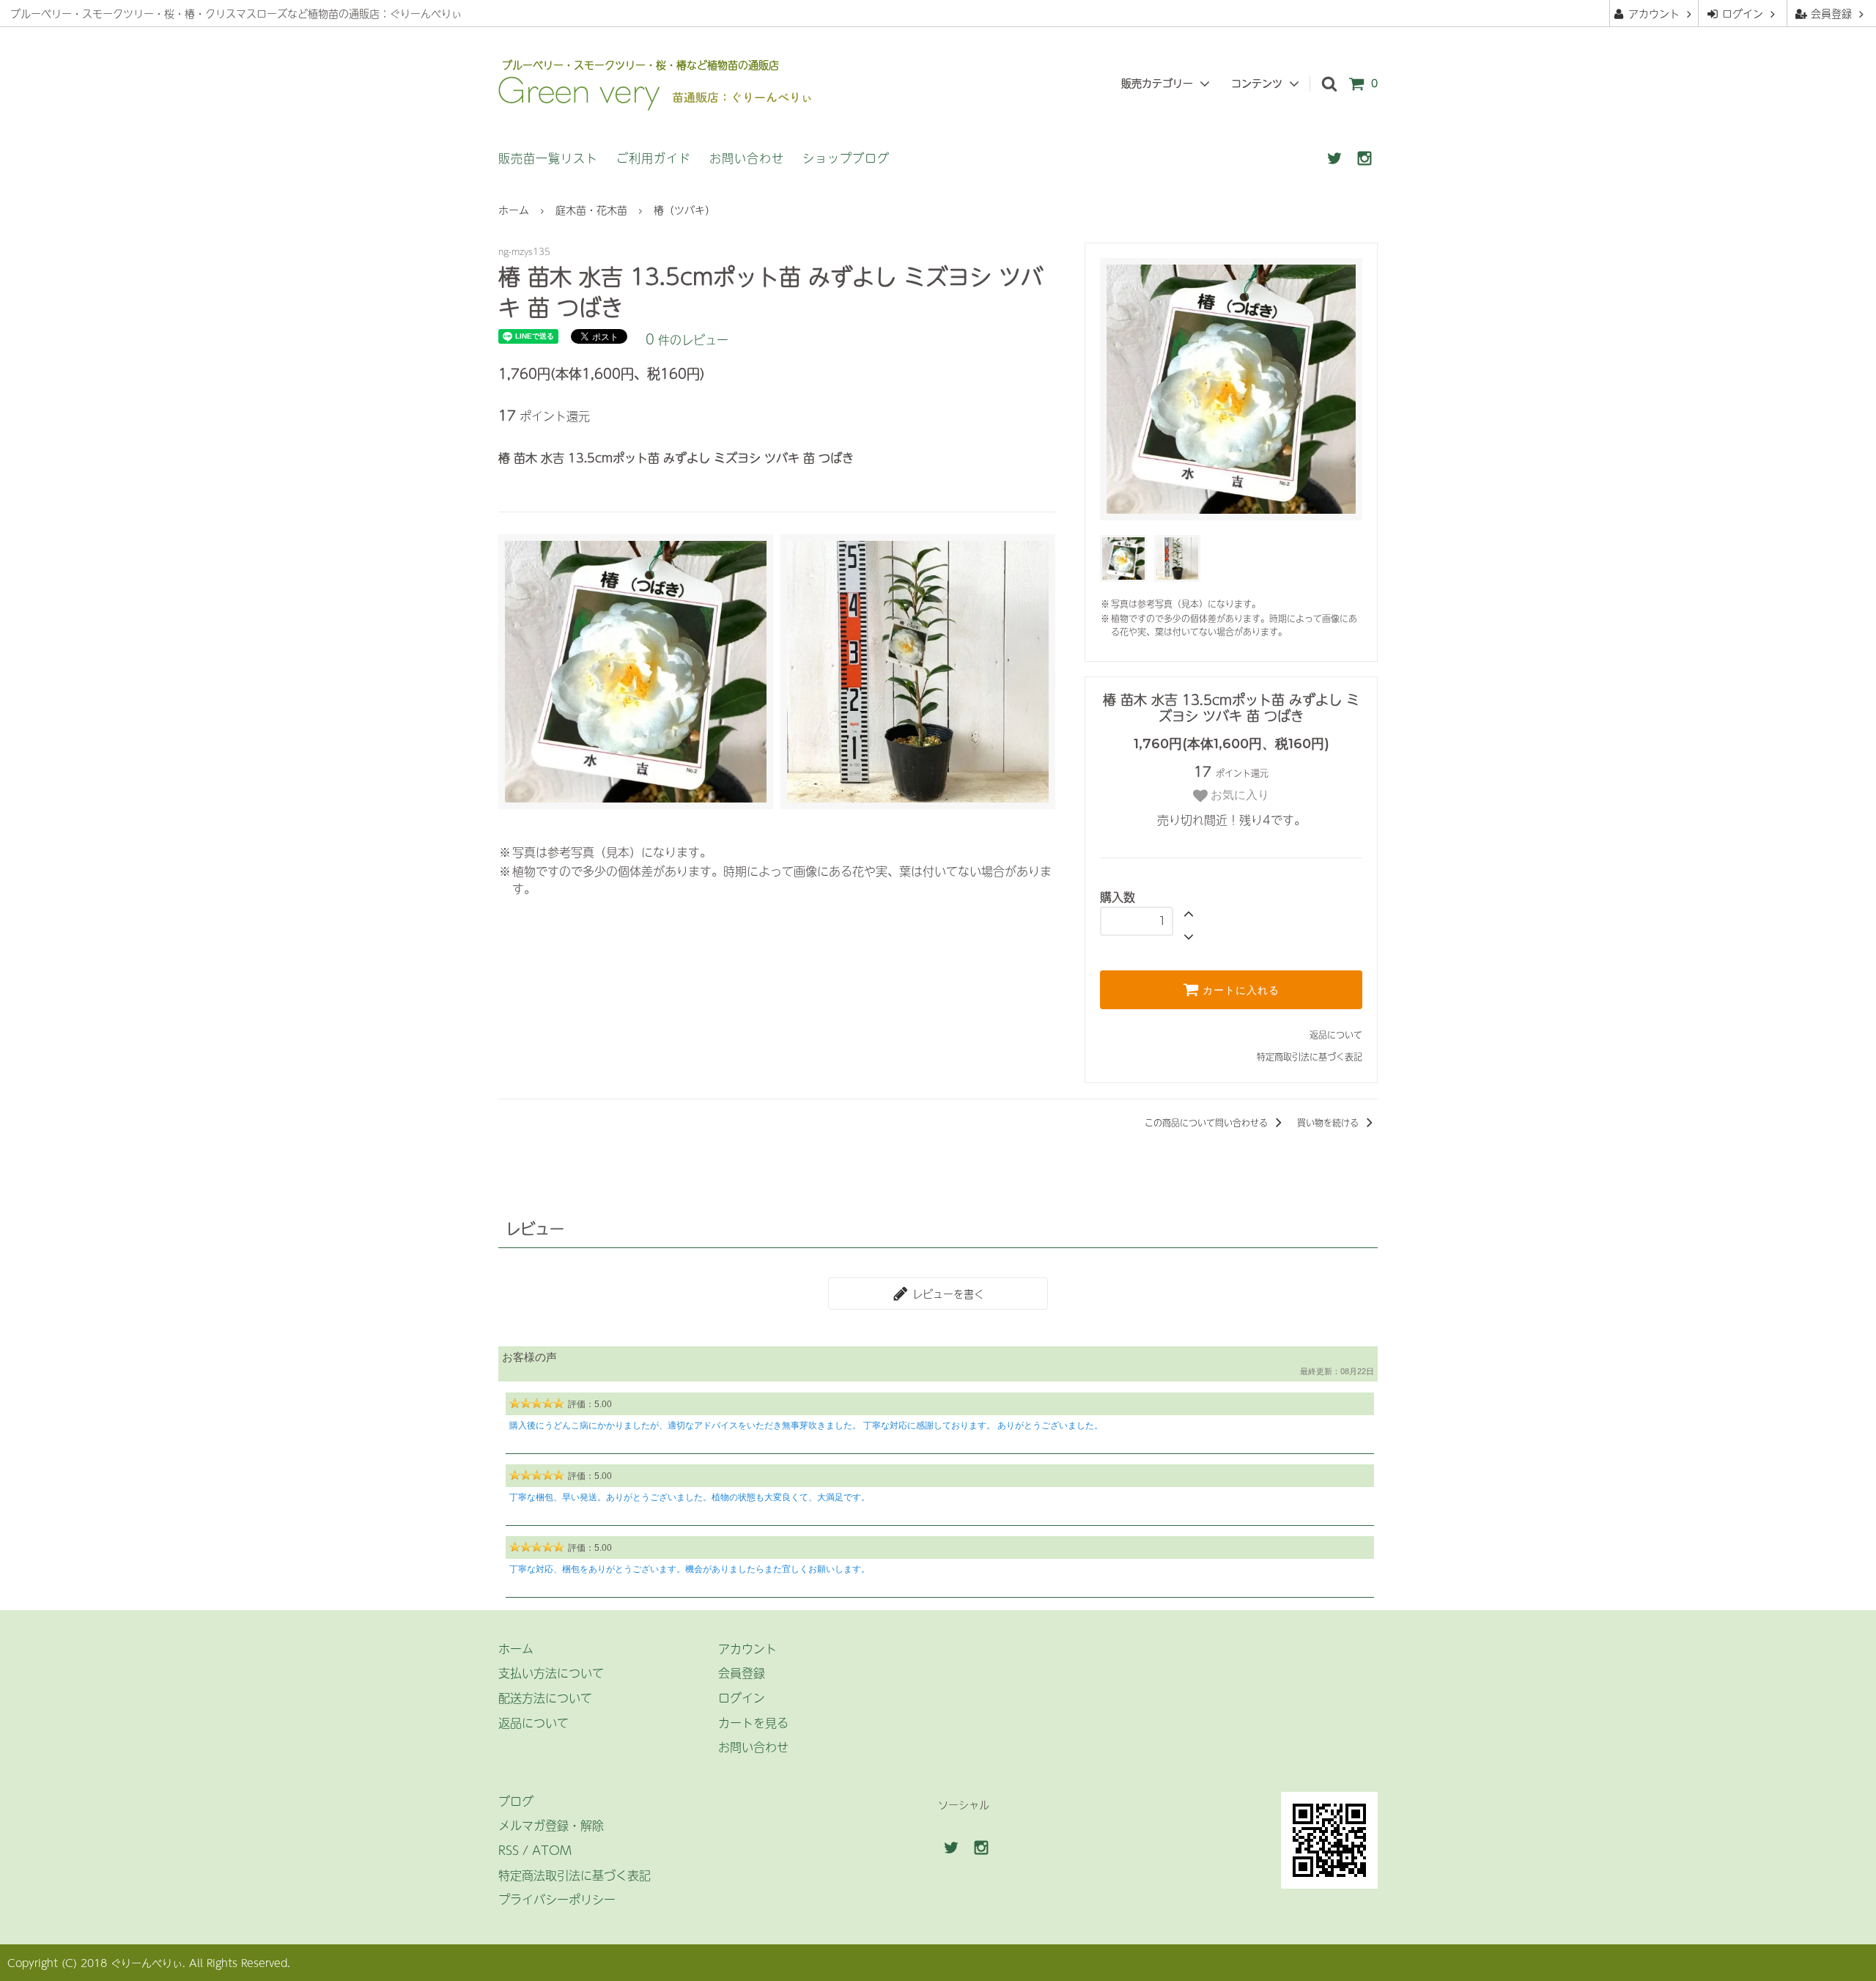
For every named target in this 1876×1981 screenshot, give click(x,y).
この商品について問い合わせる (1208, 1123)
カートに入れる (1239, 990)
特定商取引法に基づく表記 (1310, 1057)
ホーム (514, 210)
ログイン (1743, 13)
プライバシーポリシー (557, 1899)
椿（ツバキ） (684, 210)
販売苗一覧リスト (548, 158)
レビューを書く (946, 1294)
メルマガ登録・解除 (551, 1825)
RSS (509, 1850)
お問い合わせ (747, 158)
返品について (1336, 1035)
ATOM (552, 1850)
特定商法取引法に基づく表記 (575, 1875)
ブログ (516, 1801)
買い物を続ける (1329, 1123)
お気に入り (1238, 795)
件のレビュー (687, 339)
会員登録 (1831, 13)
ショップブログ (846, 158)
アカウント (1654, 13)
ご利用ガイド (654, 158)
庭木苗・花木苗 (591, 210)
